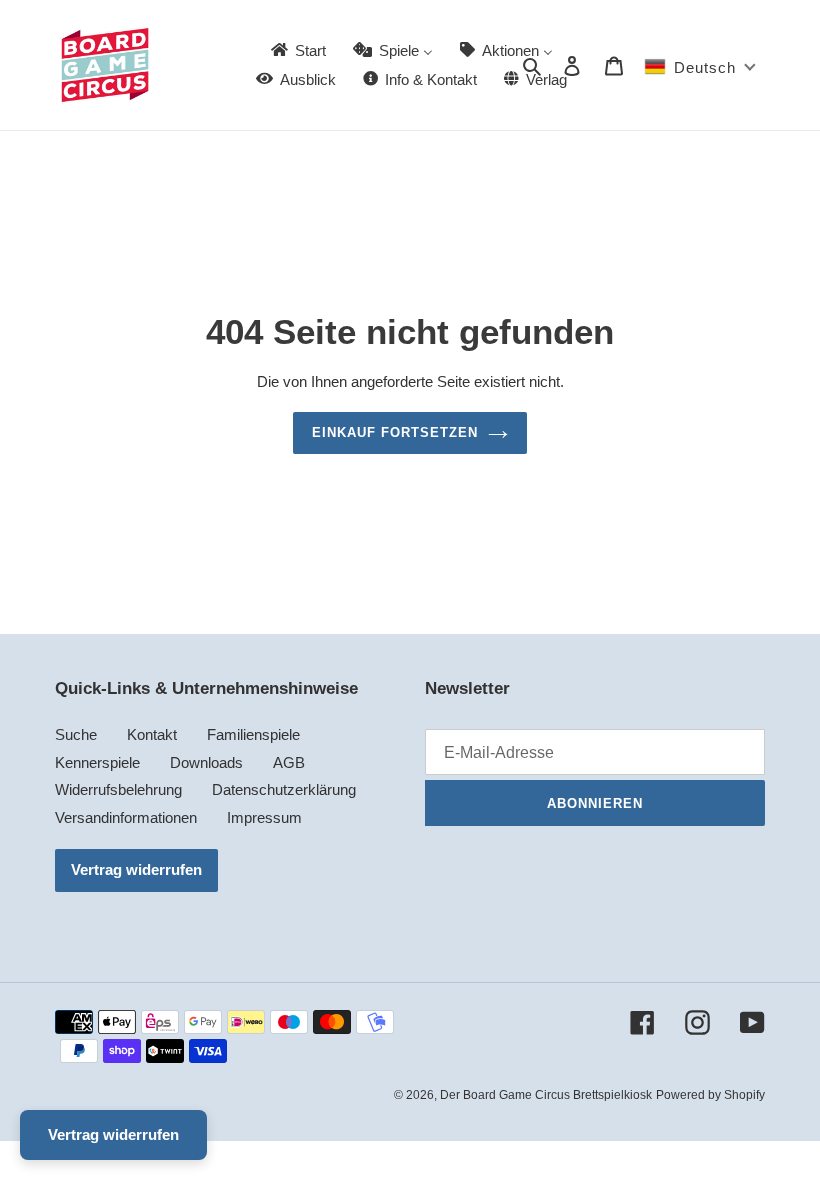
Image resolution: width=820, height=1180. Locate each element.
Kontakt (152, 734)
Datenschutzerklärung (284, 789)
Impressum (264, 817)
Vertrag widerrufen (136, 869)
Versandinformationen (126, 817)
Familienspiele (253, 734)
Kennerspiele (97, 762)
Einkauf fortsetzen (395, 432)
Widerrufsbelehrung (118, 789)
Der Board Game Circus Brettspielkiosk (546, 1095)
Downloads (206, 762)
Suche (76, 734)
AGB (289, 762)
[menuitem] (297, 50)
